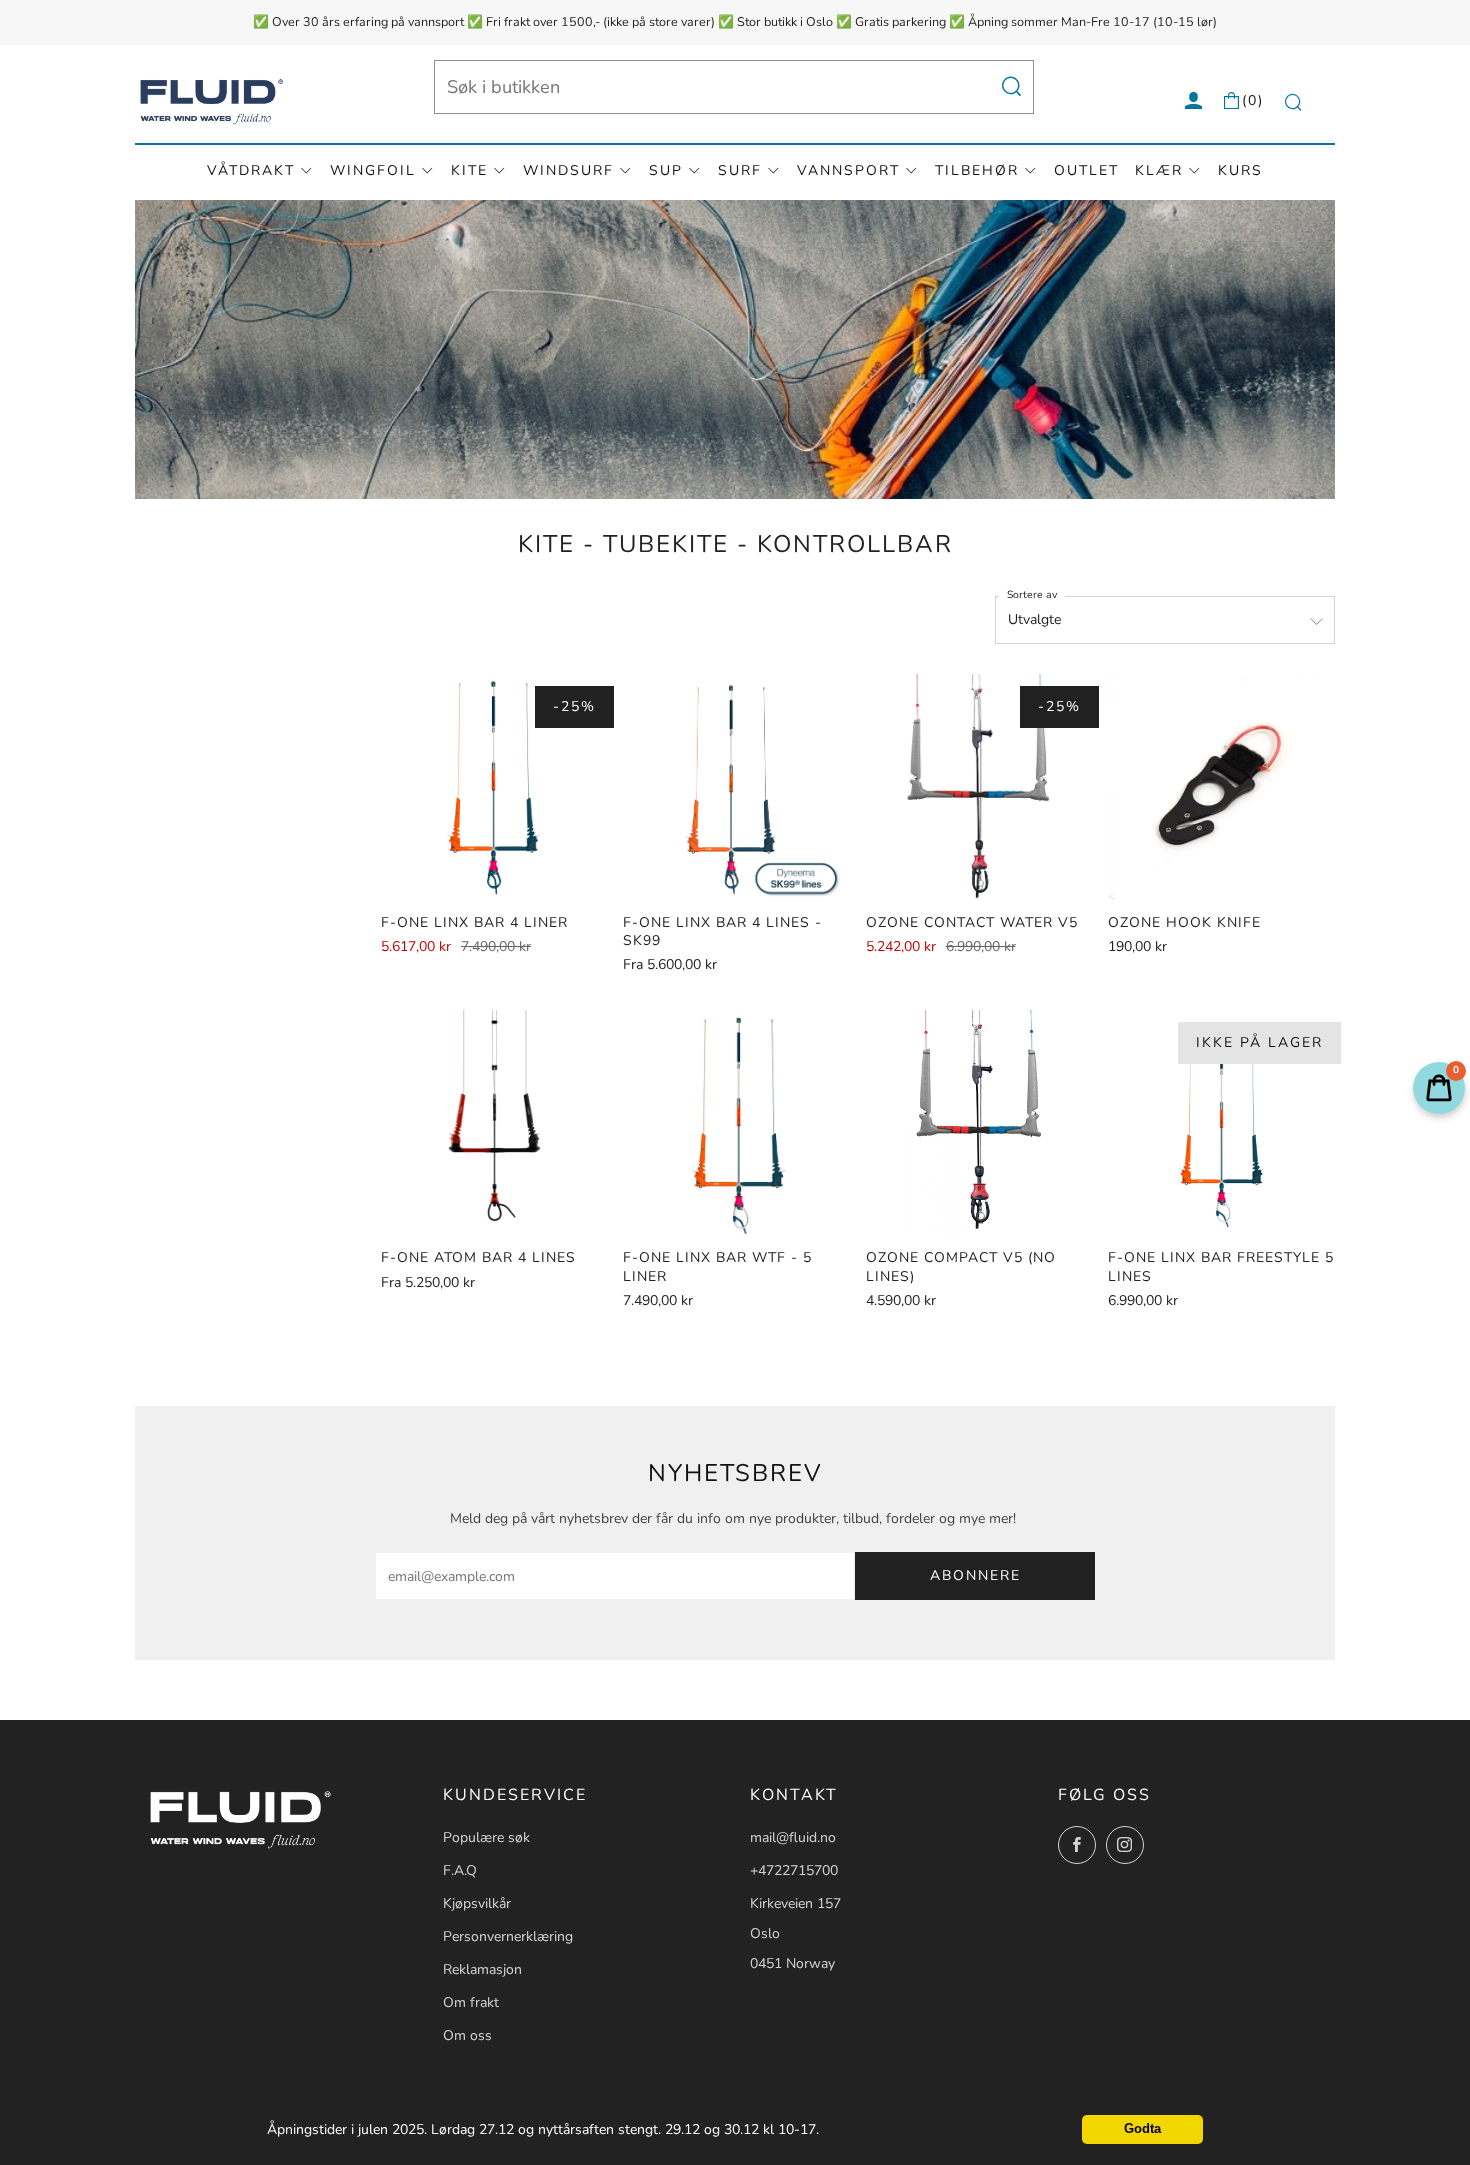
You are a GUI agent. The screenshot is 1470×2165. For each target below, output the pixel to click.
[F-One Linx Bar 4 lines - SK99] (736, 787)
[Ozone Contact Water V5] (979, 787)
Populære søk (486, 1837)
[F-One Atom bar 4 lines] (494, 1123)
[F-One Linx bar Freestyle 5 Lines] (1221, 1123)
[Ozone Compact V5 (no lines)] (979, 1123)
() (1253, 100)
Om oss (467, 2035)
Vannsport (848, 170)
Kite (469, 170)
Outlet (1086, 170)
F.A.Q (460, 1870)
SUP (666, 170)
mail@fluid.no (793, 1837)
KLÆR (1159, 170)
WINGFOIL (373, 170)
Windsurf (568, 170)
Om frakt (471, 2002)
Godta (1142, 2129)
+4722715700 (794, 1870)
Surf (740, 170)
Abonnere (975, 1575)
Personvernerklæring (508, 1936)
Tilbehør (977, 170)
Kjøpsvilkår (477, 1903)
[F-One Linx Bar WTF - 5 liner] (736, 1123)
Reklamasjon (482, 1969)
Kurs (1240, 170)
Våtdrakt (251, 170)
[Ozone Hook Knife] (1221, 787)
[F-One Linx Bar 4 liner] (494, 787)
